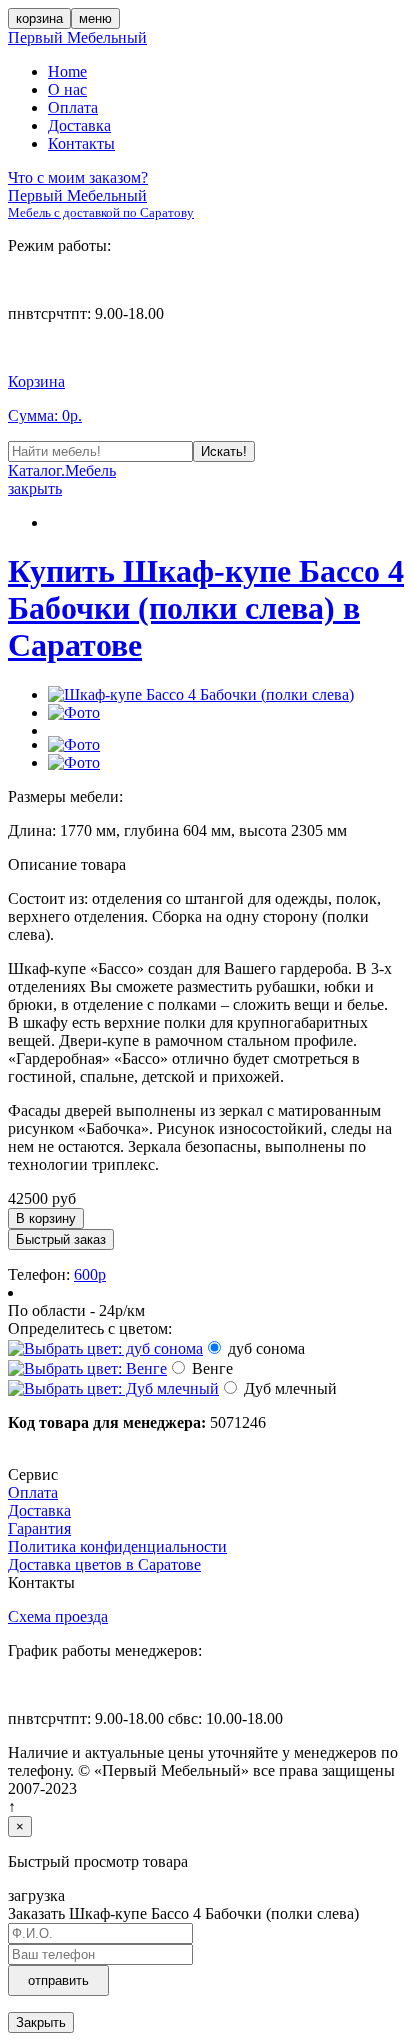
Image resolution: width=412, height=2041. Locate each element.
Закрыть (41, 2022)
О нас (67, 89)
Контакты (81, 143)
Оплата (73, 107)
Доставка (79, 125)
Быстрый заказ (61, 1239)
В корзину (46, 1218)
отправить (58, 1980)
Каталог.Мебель (62, 470)
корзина (39, 18)
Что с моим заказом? (78, 177)
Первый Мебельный (77, 37)
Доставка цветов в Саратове (104, 1564)
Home (67, 71)
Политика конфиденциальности (117, 1546)
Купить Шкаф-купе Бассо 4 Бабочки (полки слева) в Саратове (206, 608)
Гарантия (39, 1528)
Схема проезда (58, 1616)
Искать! (224, 451)
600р (90, 1274)
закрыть (35, 488)
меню (95, 18)
